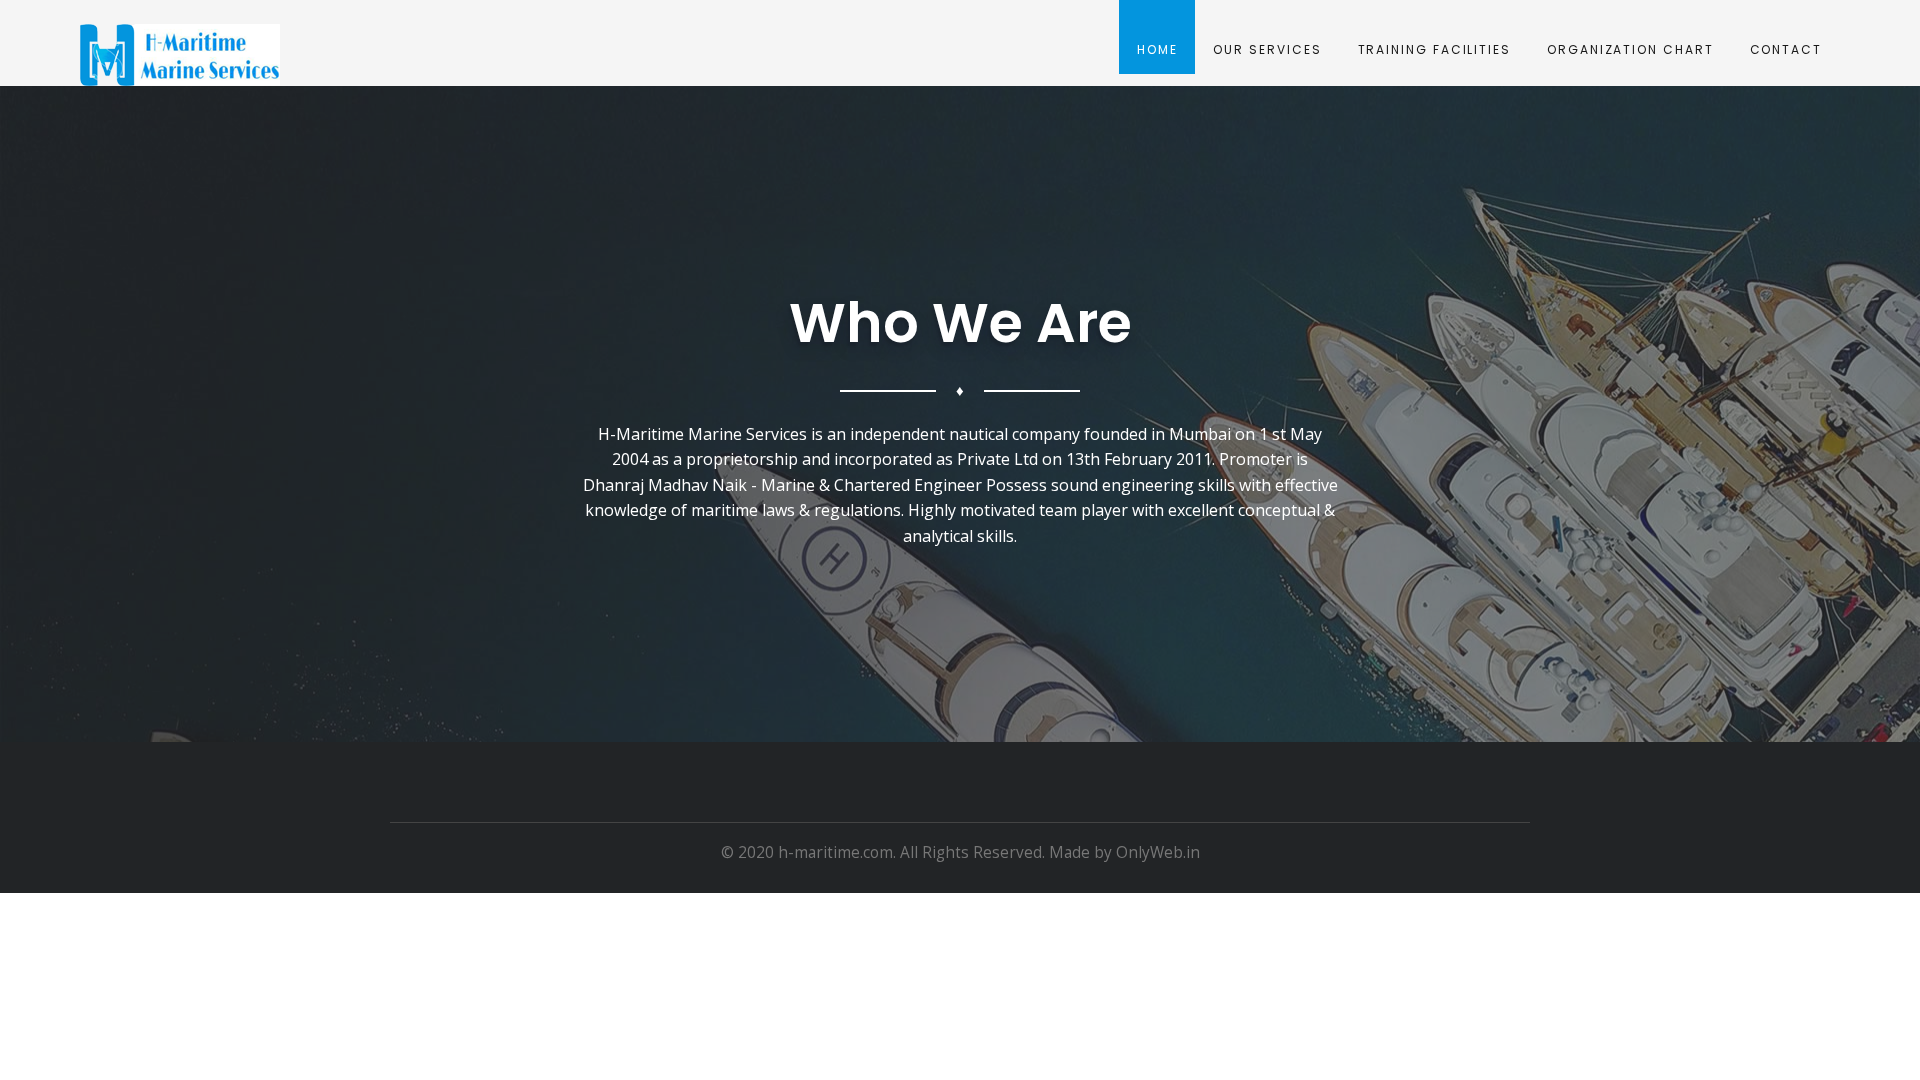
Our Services (1267, 49)
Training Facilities (1434, 49)
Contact (1786, 49)
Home (1157, 49)
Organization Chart (1630, 49)
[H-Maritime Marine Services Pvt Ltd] (180, 55)
